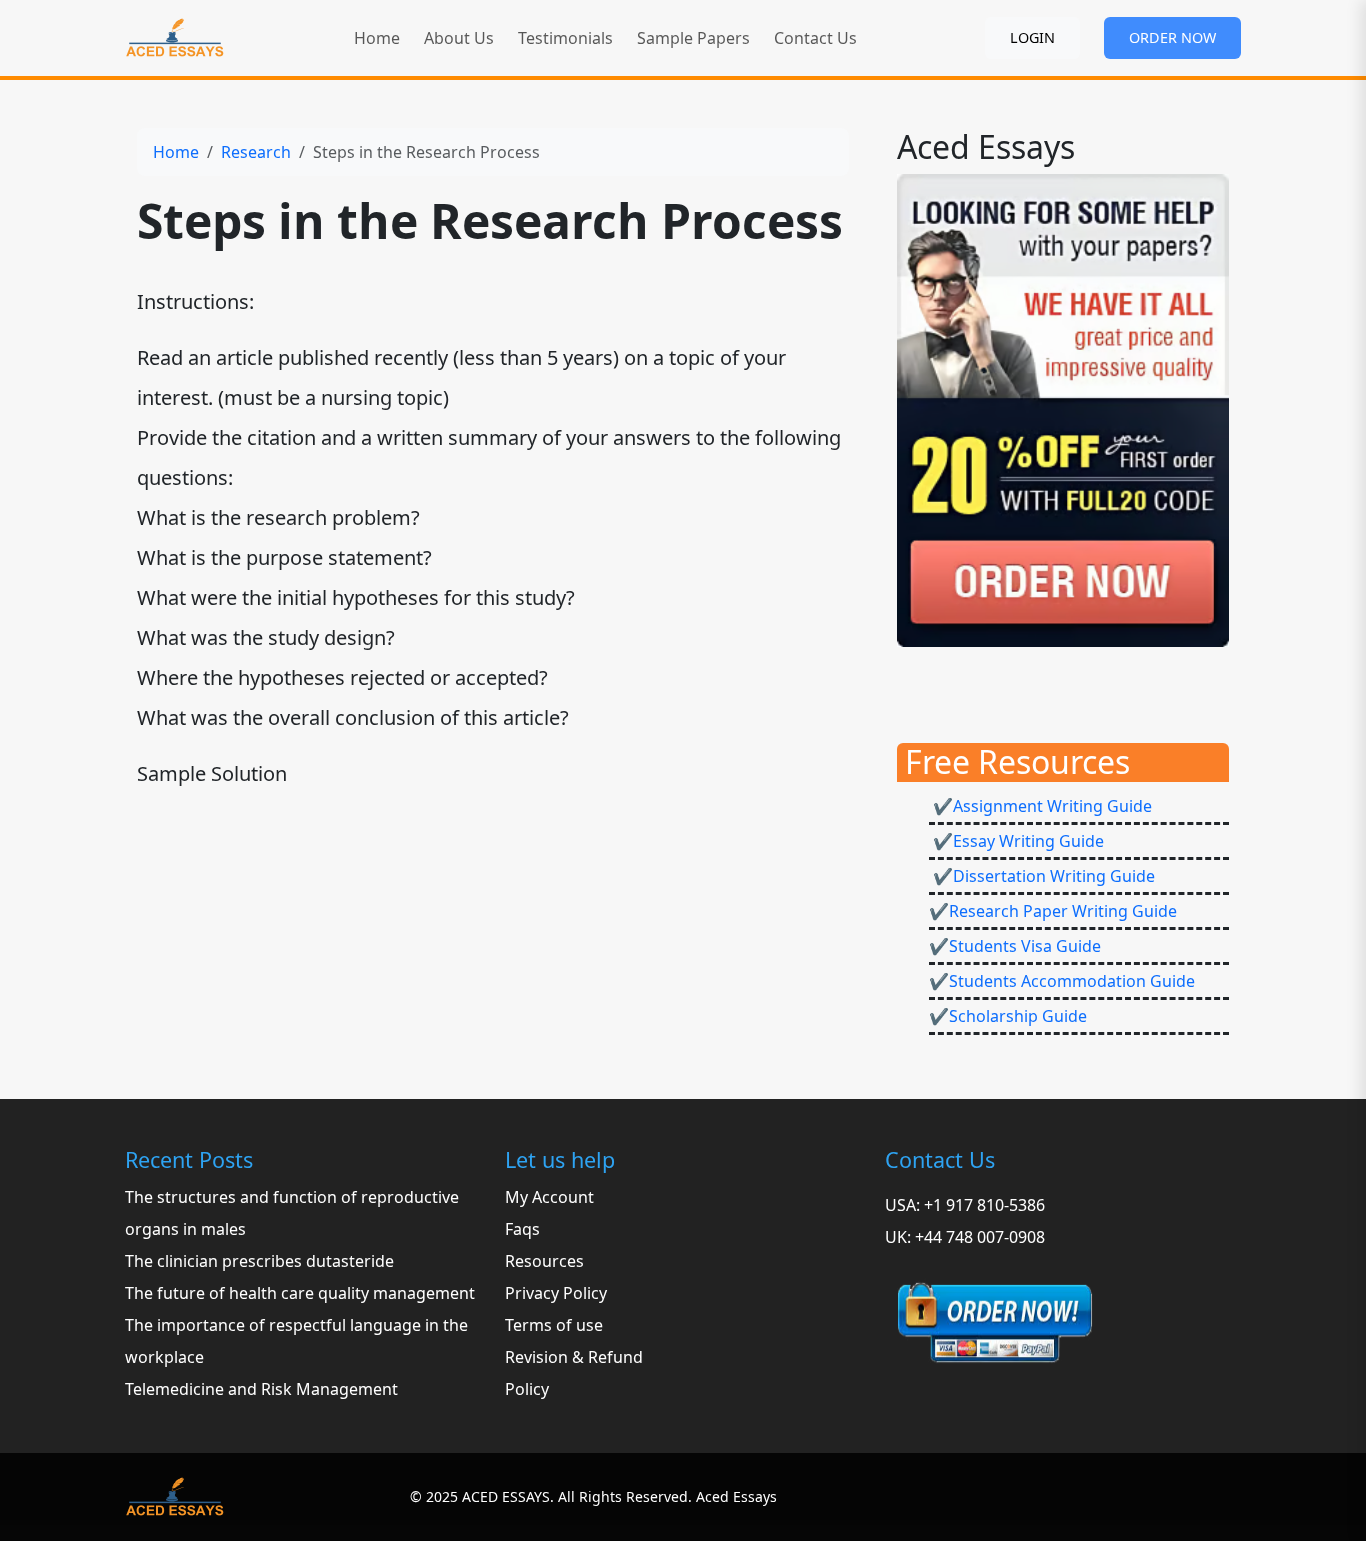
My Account (549, 1197)
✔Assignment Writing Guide (1040, 806)
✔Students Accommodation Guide (1062, 981)
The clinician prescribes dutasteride (259, 1261)
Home (377, 38)
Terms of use (554, 1325)
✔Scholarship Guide (1008, 1016)
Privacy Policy (556, 1293)
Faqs (522, 1229)
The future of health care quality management (300, 1293)
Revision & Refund (574, 1357)
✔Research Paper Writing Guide (1053, 911)
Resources (544, 1261)
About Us (459, 38)
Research (256, 152)
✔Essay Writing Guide (1016, 841)
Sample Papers (693, 38)
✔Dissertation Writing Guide (1042, 876)
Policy (527, 1389)
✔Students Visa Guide (1015, 946)
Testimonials (565, 38)
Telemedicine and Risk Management (261, 1389)
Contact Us (815, 38)
